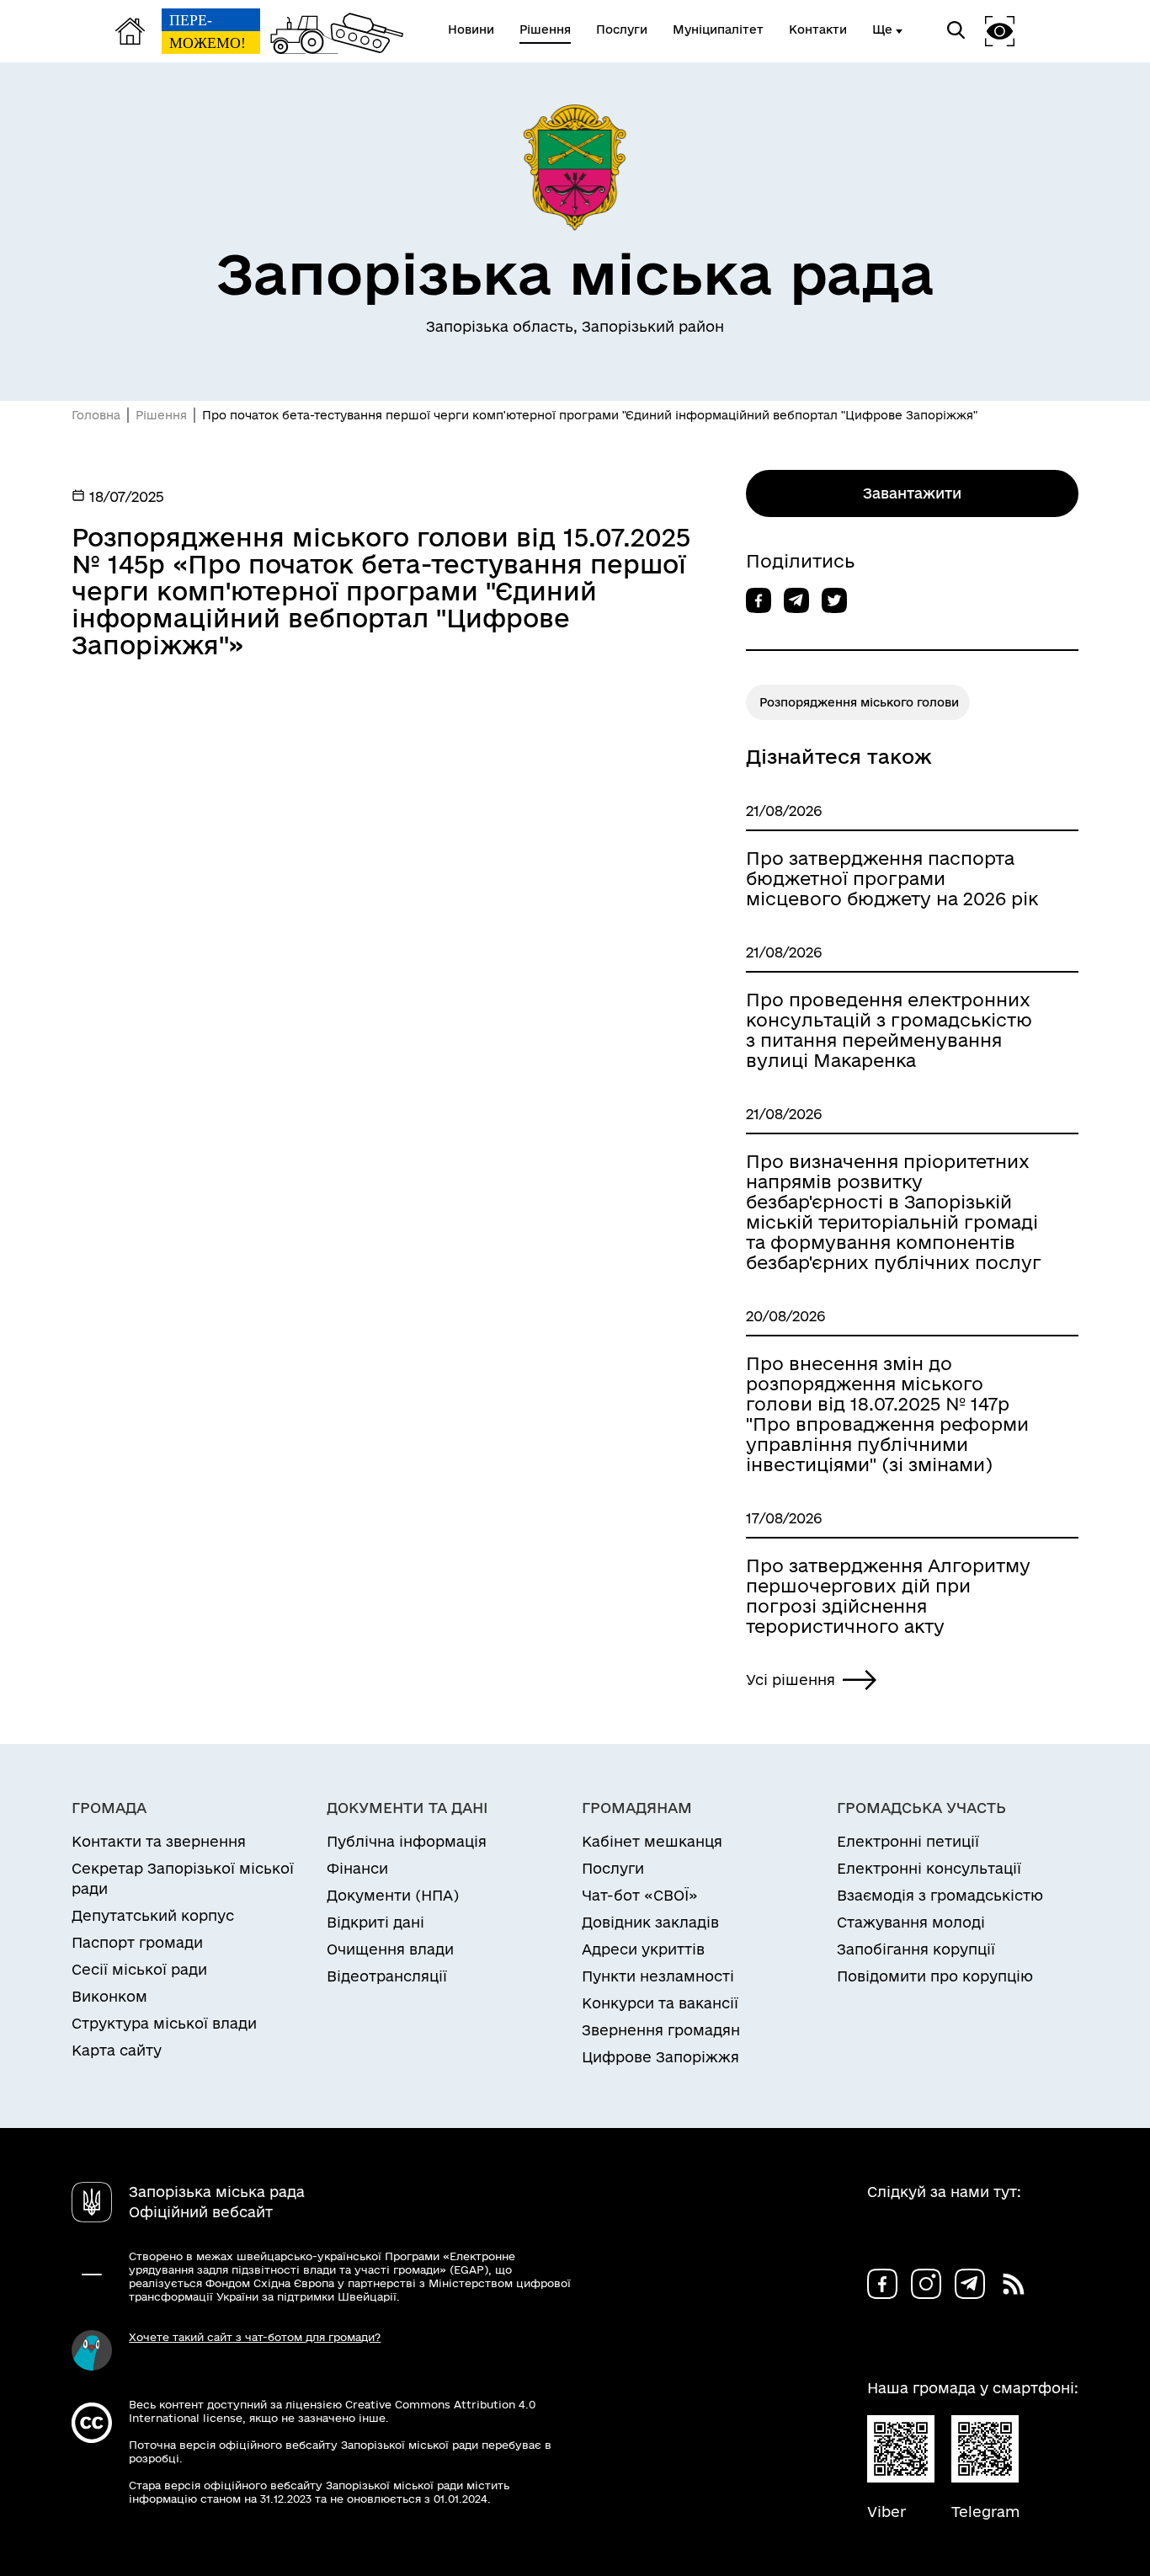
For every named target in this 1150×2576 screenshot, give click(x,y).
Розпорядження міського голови (859, 702)
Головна (96, 415)
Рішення (161, 415)
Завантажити (912, 493)
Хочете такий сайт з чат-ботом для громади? (255, 2337)
